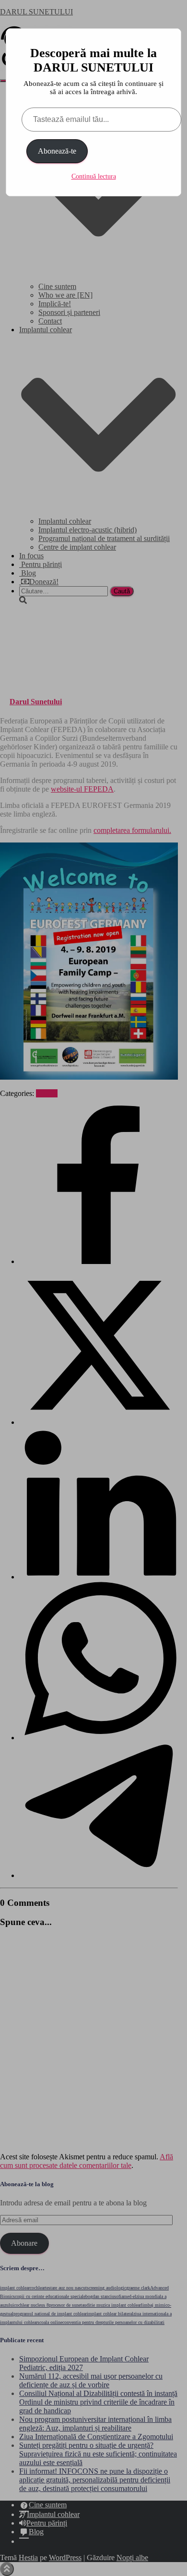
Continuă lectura (94, 176)
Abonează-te (57, 151)
